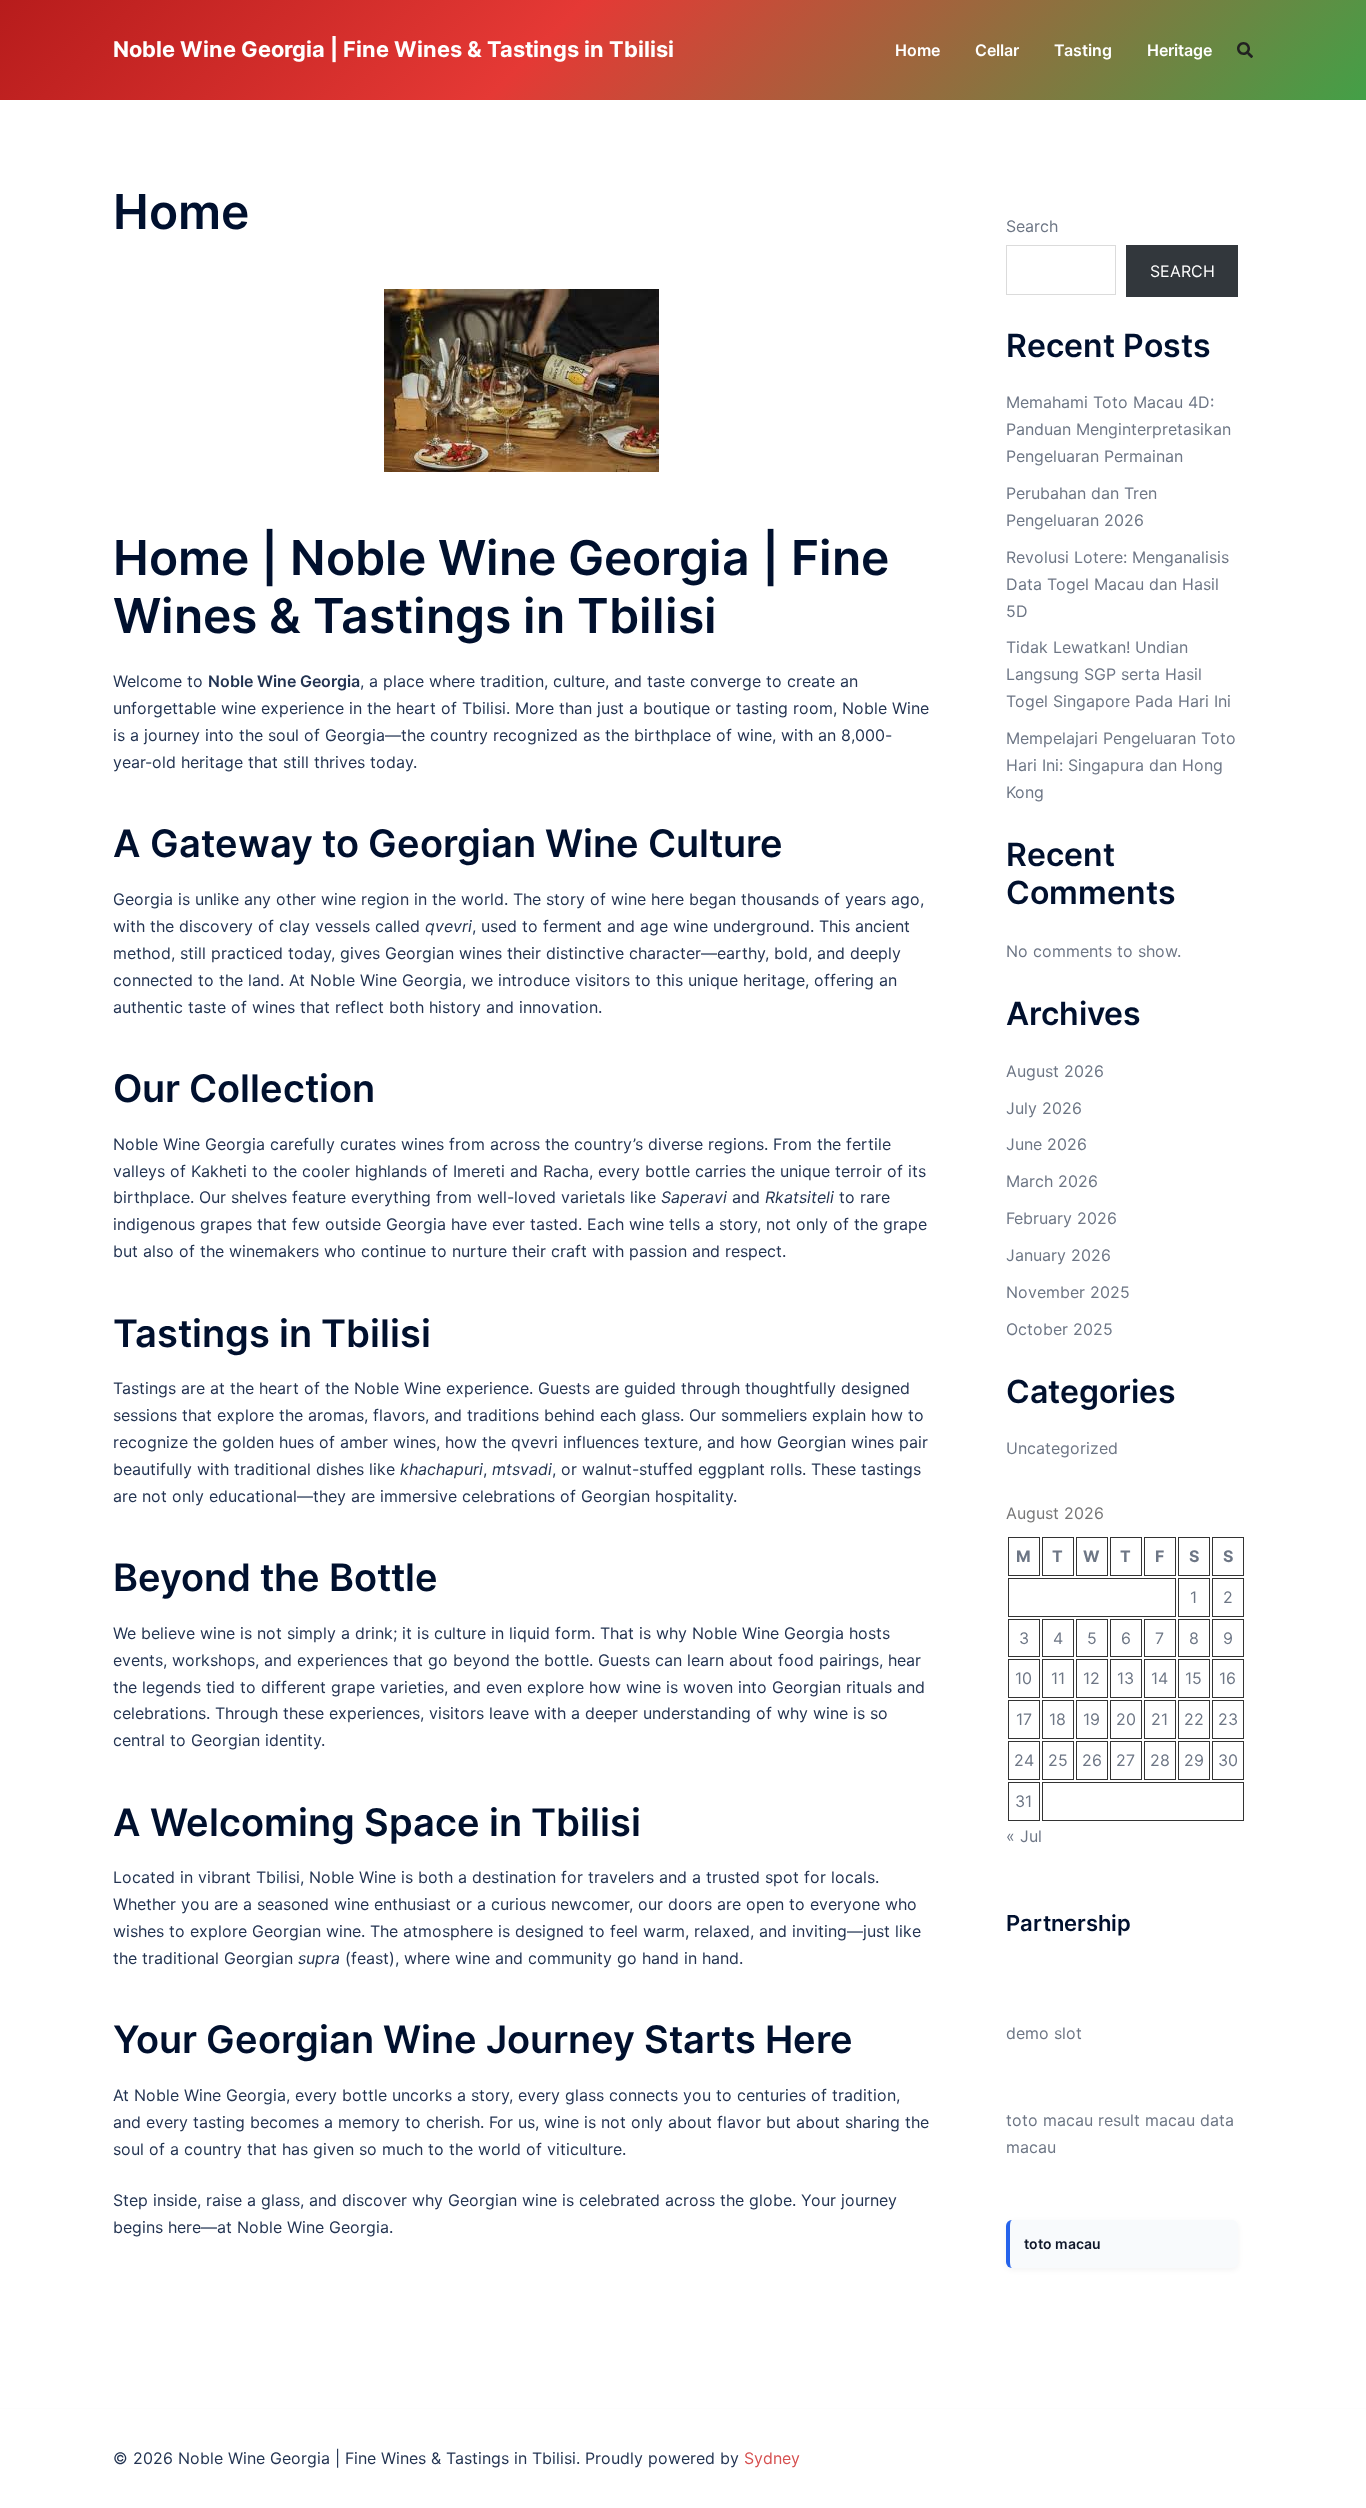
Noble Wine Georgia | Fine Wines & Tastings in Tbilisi (393, 49)
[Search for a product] (1245, 50)
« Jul (1024, 1836)
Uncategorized (1062, 1448)
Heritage (1179, 50)
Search (1032, 226)
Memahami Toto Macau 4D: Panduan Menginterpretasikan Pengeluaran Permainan (1118, 429)
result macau (1146, 2120)
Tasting (1083, 50)
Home (917, 50)
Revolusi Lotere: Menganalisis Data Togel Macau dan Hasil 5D (1117, 584)
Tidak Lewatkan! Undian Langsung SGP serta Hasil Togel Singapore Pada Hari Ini (1118, 674)
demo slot (1044, 2033)
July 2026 (1044, 1108)
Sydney (772, 2458)
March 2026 (1052, 1181)
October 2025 (1059, 1329)
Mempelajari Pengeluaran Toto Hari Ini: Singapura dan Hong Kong (1121, 765)
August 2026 (1055, 1071)
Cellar (997, 50)
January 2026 (1058, 1255)
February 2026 (1061, 1218)
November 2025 (1068, 1292)
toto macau (1049, 2120)
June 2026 (1046, 1144)
